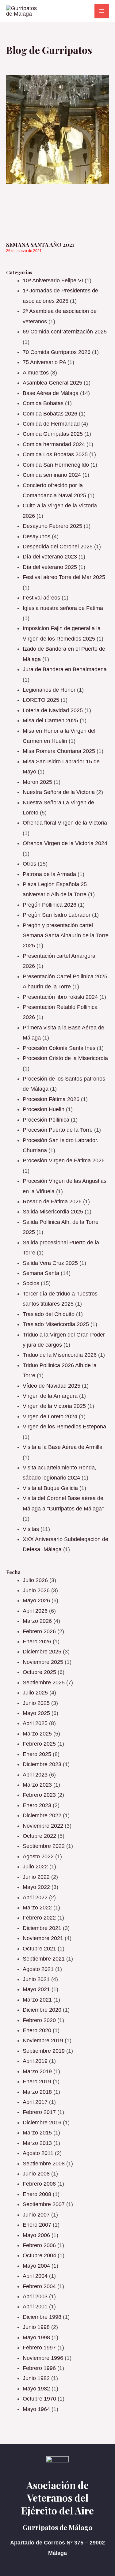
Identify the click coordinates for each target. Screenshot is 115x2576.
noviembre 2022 (43, 1826)
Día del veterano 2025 (50, 567)
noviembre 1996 (43, 2358)
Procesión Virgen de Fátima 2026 (64, 1160)
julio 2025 (35, 1693)
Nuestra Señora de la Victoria (59, 792)
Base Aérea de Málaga (51, 393)
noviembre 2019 (43, 2040)
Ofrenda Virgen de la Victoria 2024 (65, 843)
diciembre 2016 (42, 2123)
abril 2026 (35, 1611)
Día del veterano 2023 (50, 557)
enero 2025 (37, 1754)
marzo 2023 (37, 1785)
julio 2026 (35, 1580)
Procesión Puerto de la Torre (58, 1130)
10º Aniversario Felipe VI (53, 280)
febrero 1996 (39, 2368)
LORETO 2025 (41, 700)
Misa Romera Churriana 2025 (59, 751)
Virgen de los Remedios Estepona (64, 1427)
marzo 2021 (37, 2000)
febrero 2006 (39, 2245)
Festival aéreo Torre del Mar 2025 (64, 577)
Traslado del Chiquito (49, 1314)
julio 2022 (35, 1867)
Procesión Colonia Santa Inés (59, 1048)
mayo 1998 (36, 2337)
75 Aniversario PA (44, 362)
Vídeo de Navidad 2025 (52, 1386)
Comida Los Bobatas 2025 (55, 454)
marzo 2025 (37, 1734)
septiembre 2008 (44, 2164)
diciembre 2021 (42, 1928)
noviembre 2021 (43, 1938)
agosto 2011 (38, 2153)
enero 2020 (37, 2030)
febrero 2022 (39, 1918)
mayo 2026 (36, 1600)
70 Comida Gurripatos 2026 (57, 352)
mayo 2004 (36, 2266)
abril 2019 (35, 2061)
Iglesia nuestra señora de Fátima (63, 608)
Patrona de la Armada (49, 874)
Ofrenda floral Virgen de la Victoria (65, 823)
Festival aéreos (41, 598)
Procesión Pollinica (46, 1120)
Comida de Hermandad (51, 424)
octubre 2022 (39, 1836)
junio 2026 (36, 1590)
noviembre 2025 (43, 1662)
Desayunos (36, 536)
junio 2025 (36, 1703)
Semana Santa (41, 1273)
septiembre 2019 (44, 2051)
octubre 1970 (39, 2399)
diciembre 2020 (42, 2010)
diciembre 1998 (42, 2317)
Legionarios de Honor (49, 690)
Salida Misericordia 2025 (53, 1212)
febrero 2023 (39, 1795)
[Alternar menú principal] (102, 11)
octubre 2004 (39, 2255)
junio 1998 (36, 2327)
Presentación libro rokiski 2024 (60, 997)
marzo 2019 (37, 2071)
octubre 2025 (39, 1672)
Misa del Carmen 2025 (50, 720)
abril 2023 (35, 1775)
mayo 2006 (36, 2235)
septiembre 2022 (44, 1846)
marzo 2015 (37, 2133)
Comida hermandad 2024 (54, 444)
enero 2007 (37, 2225)
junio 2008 (36, 2174)
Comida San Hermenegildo (56, 465)
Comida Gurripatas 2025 (53, 434)
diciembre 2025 (42, 1652)
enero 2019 (37, 2081)
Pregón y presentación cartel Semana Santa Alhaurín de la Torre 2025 (66, 936)
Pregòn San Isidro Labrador (57, 915)
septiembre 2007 (44, 2204)
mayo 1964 (36, 2409)
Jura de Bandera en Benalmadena (65, 669)
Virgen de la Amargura (50, 1396)
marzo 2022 (37, 1908)
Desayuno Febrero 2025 (52, 526)
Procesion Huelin (44, 1109)
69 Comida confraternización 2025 (65, 332)
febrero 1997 (39, 2348)
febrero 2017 (39, 2112)
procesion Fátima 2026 (51, 1099)
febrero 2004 (39, 2286)
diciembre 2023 (42, 1764)
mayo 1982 (36, 2389)
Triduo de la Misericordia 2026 (60, 1355)
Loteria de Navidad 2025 (53, 710)
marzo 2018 (37, 2092)
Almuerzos (36, 373)
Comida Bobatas (43, 403)
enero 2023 (37, 1805)
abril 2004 (35, 2276)
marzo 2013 (37, 2143)
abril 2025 (35, 1723)
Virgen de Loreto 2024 (50, 1416)
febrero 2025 (39, 1744)
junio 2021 (36, 1979)
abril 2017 (35, 2102)
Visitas (31, 1529)
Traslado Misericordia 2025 (56, 1324)
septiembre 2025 (44, 1683)
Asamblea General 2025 (52, 383)
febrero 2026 (39, 1631)
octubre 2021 (39, 1949)
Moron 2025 (37, 782)
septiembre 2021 (44, 1959)
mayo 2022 (36, 1887)
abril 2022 (35, 1897)
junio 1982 (36, 2378)
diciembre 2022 (42, 1815)
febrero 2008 (39, 2184)
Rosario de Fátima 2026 (52, 1202)
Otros (29, 864)
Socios (31, 1283)
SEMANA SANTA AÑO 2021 (40, 245)
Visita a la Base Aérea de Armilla (63, 1447)
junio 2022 (36, 1877)
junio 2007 (36, 2215)
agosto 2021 (38, 1969)
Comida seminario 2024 (52, 475)
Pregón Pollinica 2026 (50, 905)
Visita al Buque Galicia (50, 1488)
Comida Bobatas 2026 (50, 414)
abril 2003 (35, 2296)
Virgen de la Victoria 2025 (54, 1406)
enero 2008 (37, 2194)
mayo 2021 (36, 1989)
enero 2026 (37, 1641)
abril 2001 (35, 2307)
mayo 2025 (36, 1713)
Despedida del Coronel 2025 (58, 547)
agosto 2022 (38, 1856)
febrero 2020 (39, 2020)
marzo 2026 (37, 1621)
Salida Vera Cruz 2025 (50, 1263)
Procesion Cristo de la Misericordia (65, 1058)
